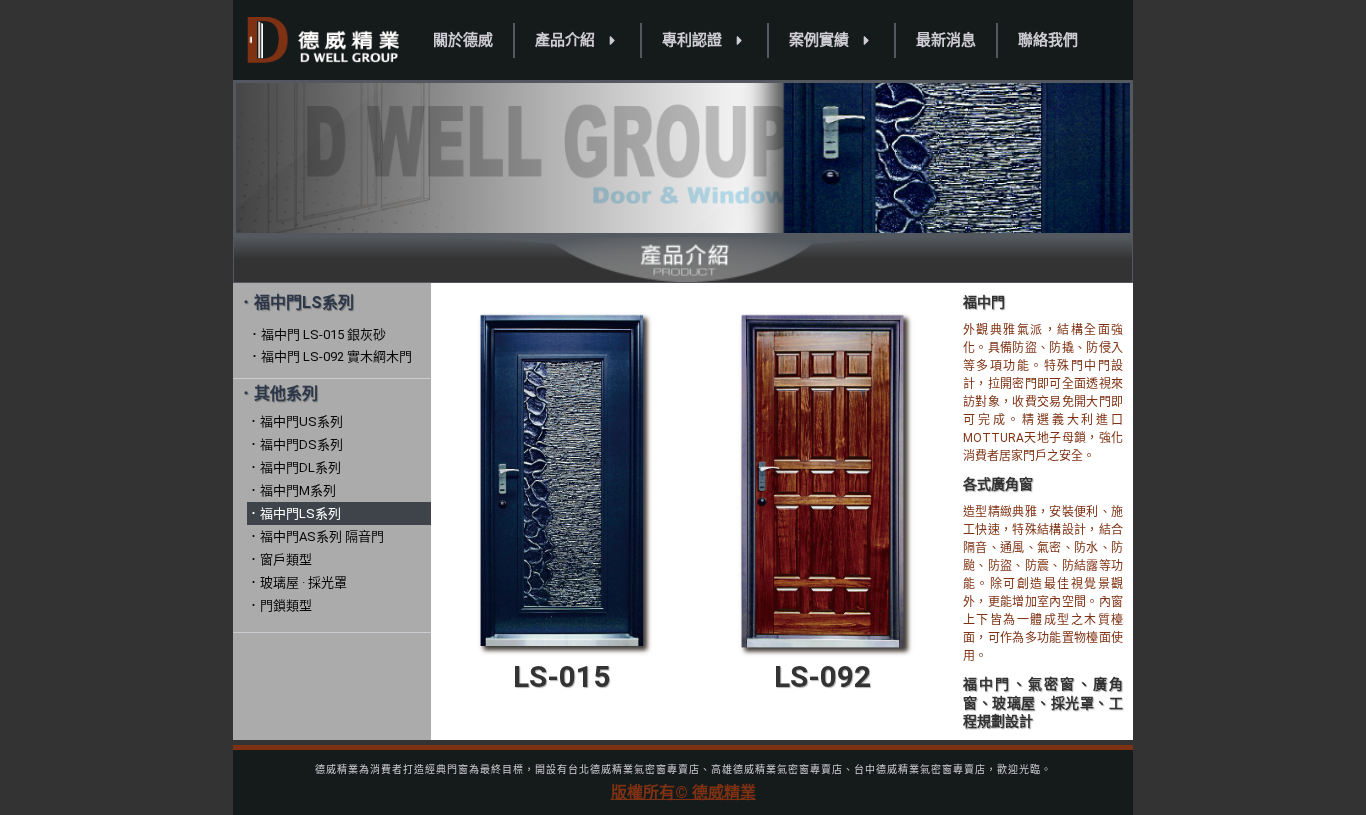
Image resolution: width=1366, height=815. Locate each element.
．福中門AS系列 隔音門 (315, 536)
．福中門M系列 (291, 490)
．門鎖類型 (279, 605)
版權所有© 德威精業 (683, 792)
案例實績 (819, 40)
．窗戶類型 (279, 559)
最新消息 (946, 40)
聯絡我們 (1048, 40)
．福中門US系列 (295, 421)
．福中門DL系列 (294, 467)
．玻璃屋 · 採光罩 (297, 582)
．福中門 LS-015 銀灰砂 (317, 334)
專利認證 (692, 40)
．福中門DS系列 (295, 444)
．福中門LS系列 (294, 513)
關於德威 (463, 40)
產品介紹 (565, 40)
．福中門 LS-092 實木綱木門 (330, 356)
